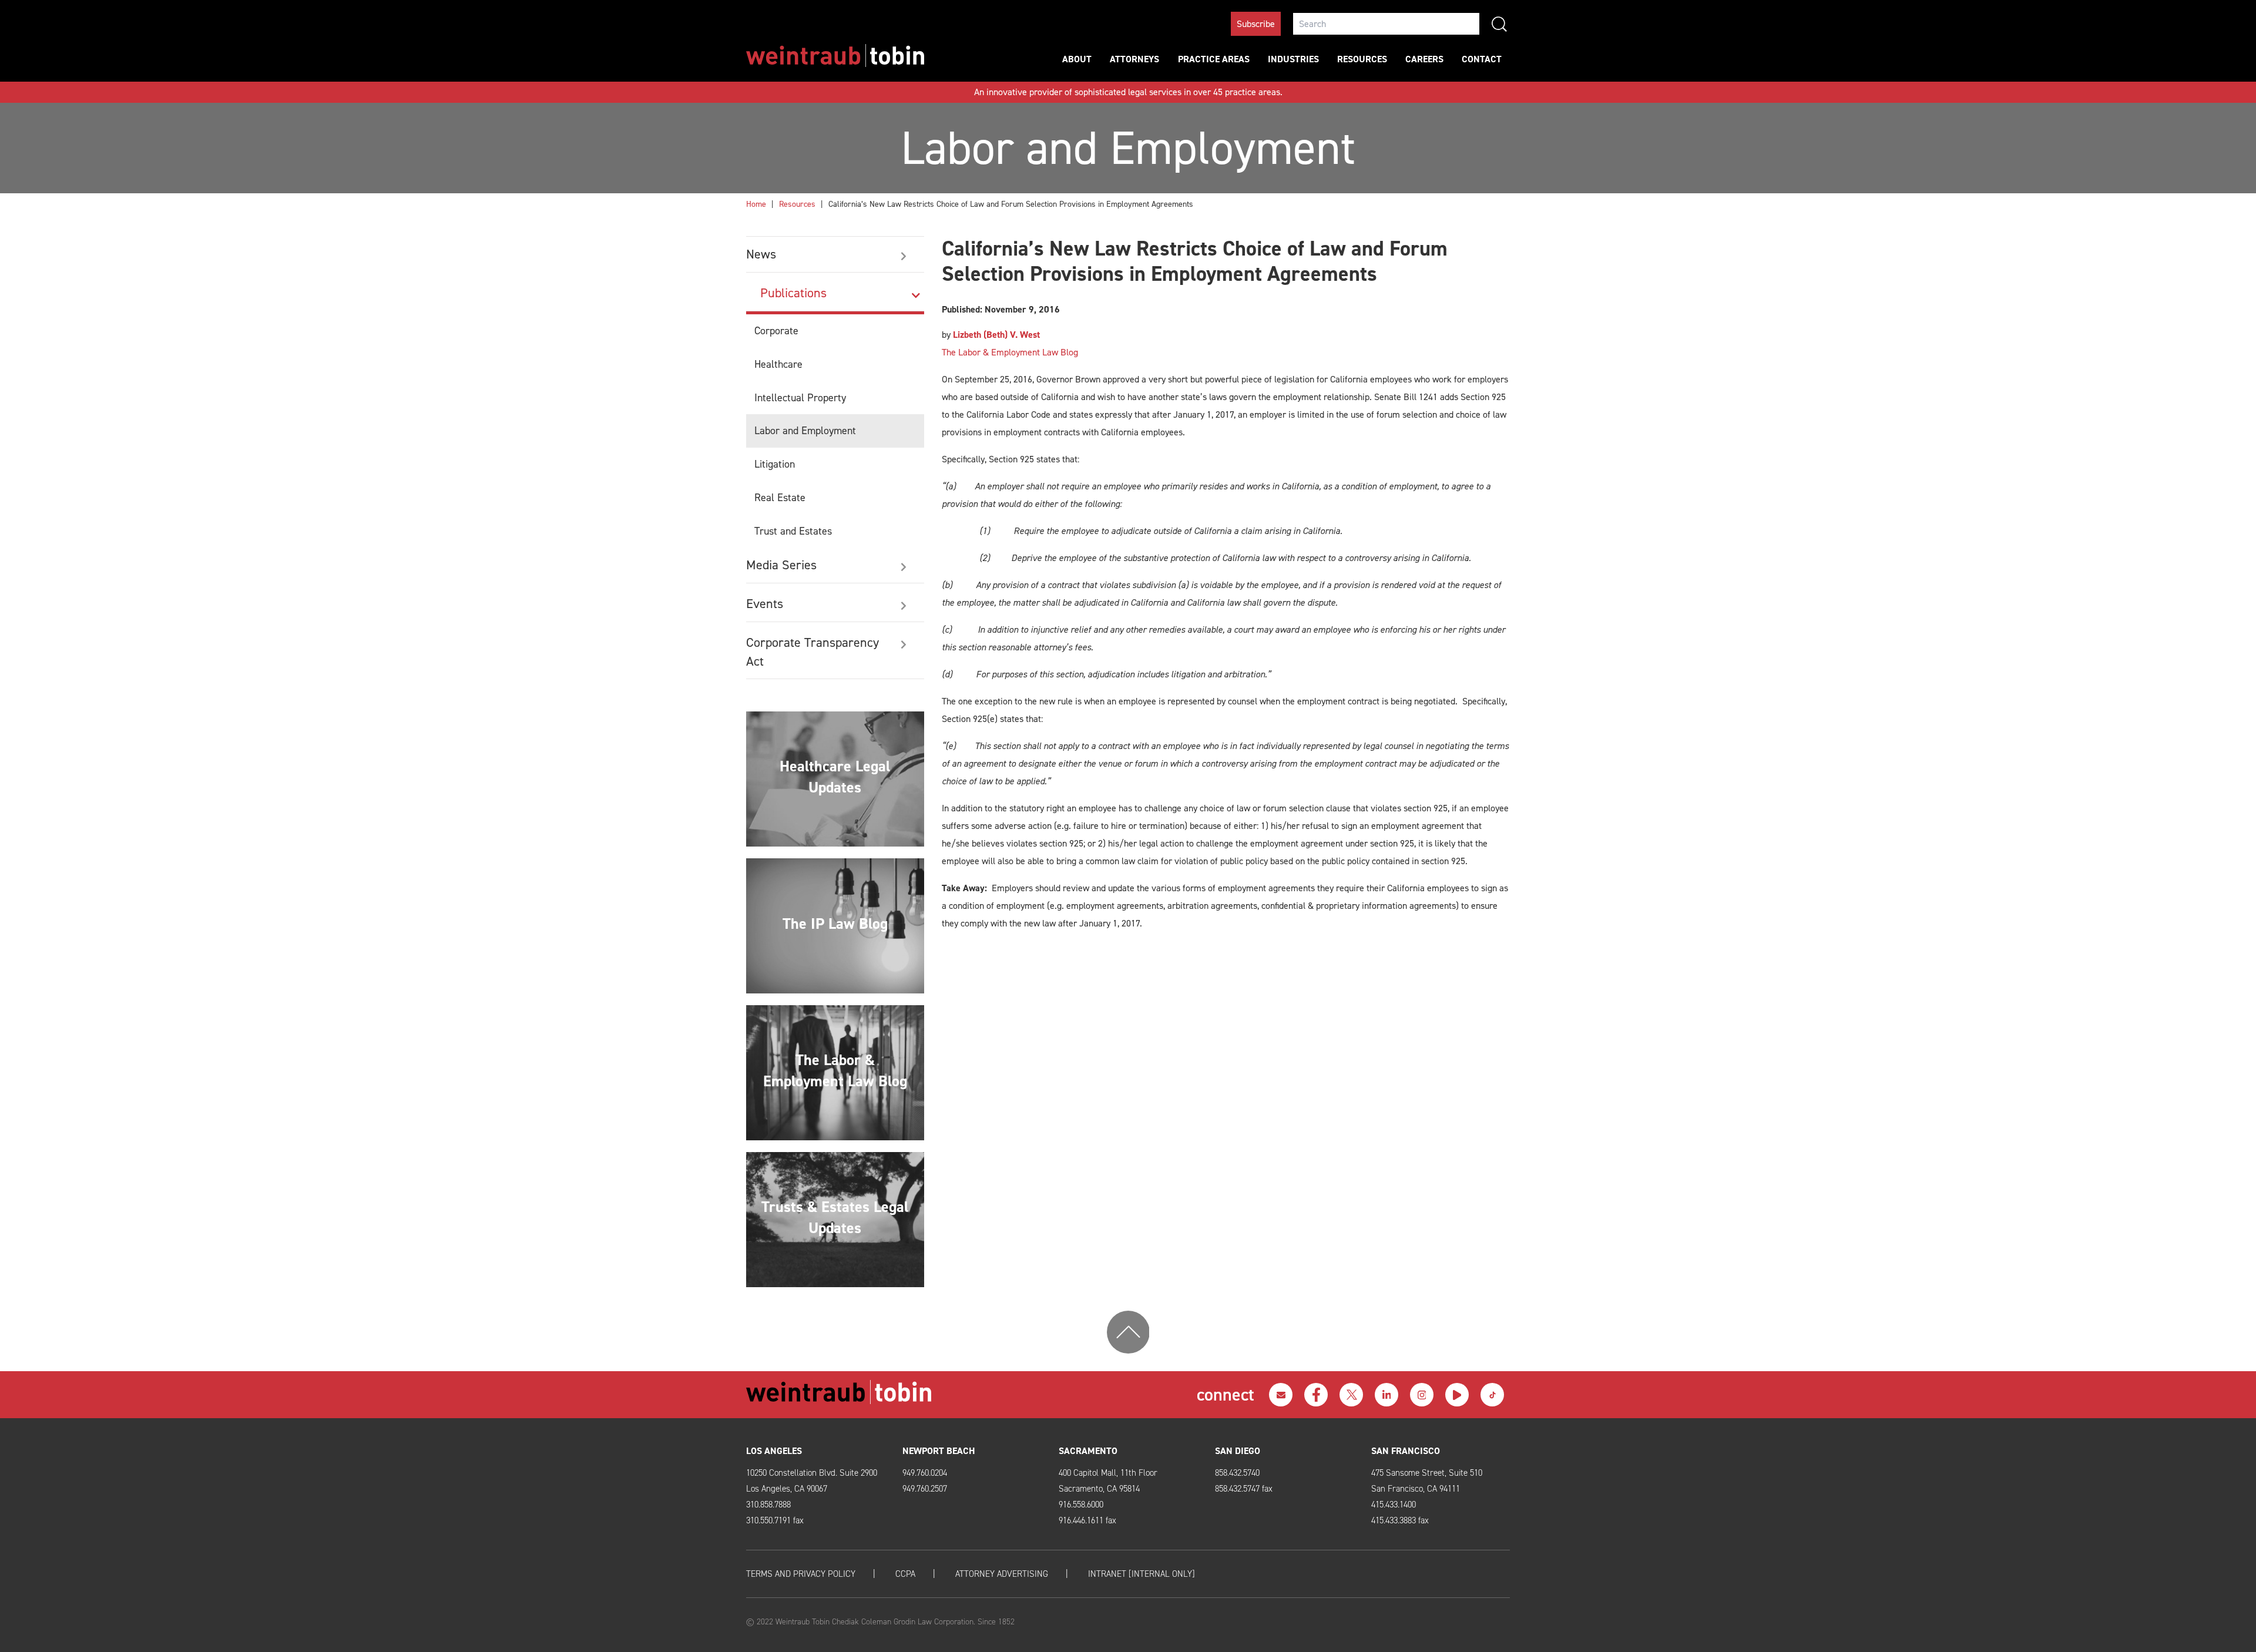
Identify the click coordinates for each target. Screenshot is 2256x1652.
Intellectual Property (800, 398)
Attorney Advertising (1002, 1574)
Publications (793, 293)
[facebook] (1316, 1395)
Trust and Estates (793, 531)
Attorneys (1134, 59)
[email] (1281, 1395)
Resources (1362, 59)
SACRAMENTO (1088, 1451)
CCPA (905, 1574)
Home (756, 204)
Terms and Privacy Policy (801, 1574)
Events (765, 604)
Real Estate (780, 498)
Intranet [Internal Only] (1142, 1574)
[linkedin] (1386, 1395)
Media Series (781, 565)
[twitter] (1351, 1395)
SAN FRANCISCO (1406, 1451)
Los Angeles (774, 1451)
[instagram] (1422, 1395)
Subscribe (1256, 24)
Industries (1293, 59)
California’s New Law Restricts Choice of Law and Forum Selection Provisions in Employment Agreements (1011, 204)
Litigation (775, 464)
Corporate (776, 331)
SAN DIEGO (1238, 1451)
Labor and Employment (805, 431)
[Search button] (1499, 24)
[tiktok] (1492, 1395)
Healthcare (778, 364)
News (761, 254)
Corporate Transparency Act (813, 652)
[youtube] (1457, 1395)
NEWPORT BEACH (939, 1451)
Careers (1424, 59)
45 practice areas (1247, 92)
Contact (1482, 59)
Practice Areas (1214, 59)
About (1077, 59)
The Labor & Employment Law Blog (1010, 352)
